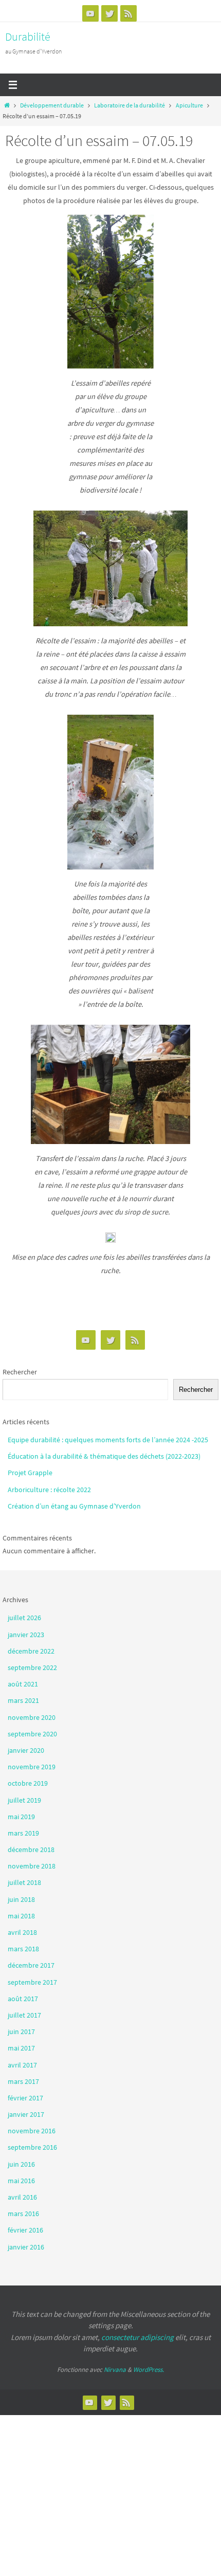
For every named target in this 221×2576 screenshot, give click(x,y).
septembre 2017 (32, 1982)
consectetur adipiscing (137, 2337)
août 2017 (23, 1999)
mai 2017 (21, 2048)
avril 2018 (22, 1932)
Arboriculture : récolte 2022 (49, 1490)
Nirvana (115, 2370)
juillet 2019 (24, 1800)
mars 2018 (23, 1949)
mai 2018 (21, 1916)
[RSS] (128, 13)
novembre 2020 (32, 1717)
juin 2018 (21, 1899)
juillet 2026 (24, 1618)
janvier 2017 (26, 2114)
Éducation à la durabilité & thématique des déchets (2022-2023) (104, 1456)
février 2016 (25, 2230)
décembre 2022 (31, 1651)
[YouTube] (90, 13)
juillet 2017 (24, 2015)
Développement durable (52, 105)
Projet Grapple (30, 1473)
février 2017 (25, 2098)
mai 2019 (21, 1817)
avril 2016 (22, 2197)
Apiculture (189, 105)
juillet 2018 (24, 1882)
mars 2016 (23, 2214)
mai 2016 (21, 2181)
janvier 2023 (26, 1635)
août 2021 (23, 1684)
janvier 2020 (26, 1750)
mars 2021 (23, 1700)
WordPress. (149, 2370)
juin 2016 (21, 2164)
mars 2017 (23, 2081)
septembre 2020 (32, 1734)
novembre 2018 (32, 1866)
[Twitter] (109, 13)
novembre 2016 (32, 2131)
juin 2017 (21, 2031)
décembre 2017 (31, 1965)
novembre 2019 (32, 1767)
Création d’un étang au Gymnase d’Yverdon (74, 1506)
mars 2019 (23, 1833)
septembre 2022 (32, 1667)
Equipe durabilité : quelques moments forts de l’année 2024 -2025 (109, 1440)
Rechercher (20, 1372)
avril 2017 (22, 2065)
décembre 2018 (31, 1849)
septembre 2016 (32, 2147)
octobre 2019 (28, 1783)
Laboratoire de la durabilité (130, 105)
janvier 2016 (26, 2247)
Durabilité (28, 37)
